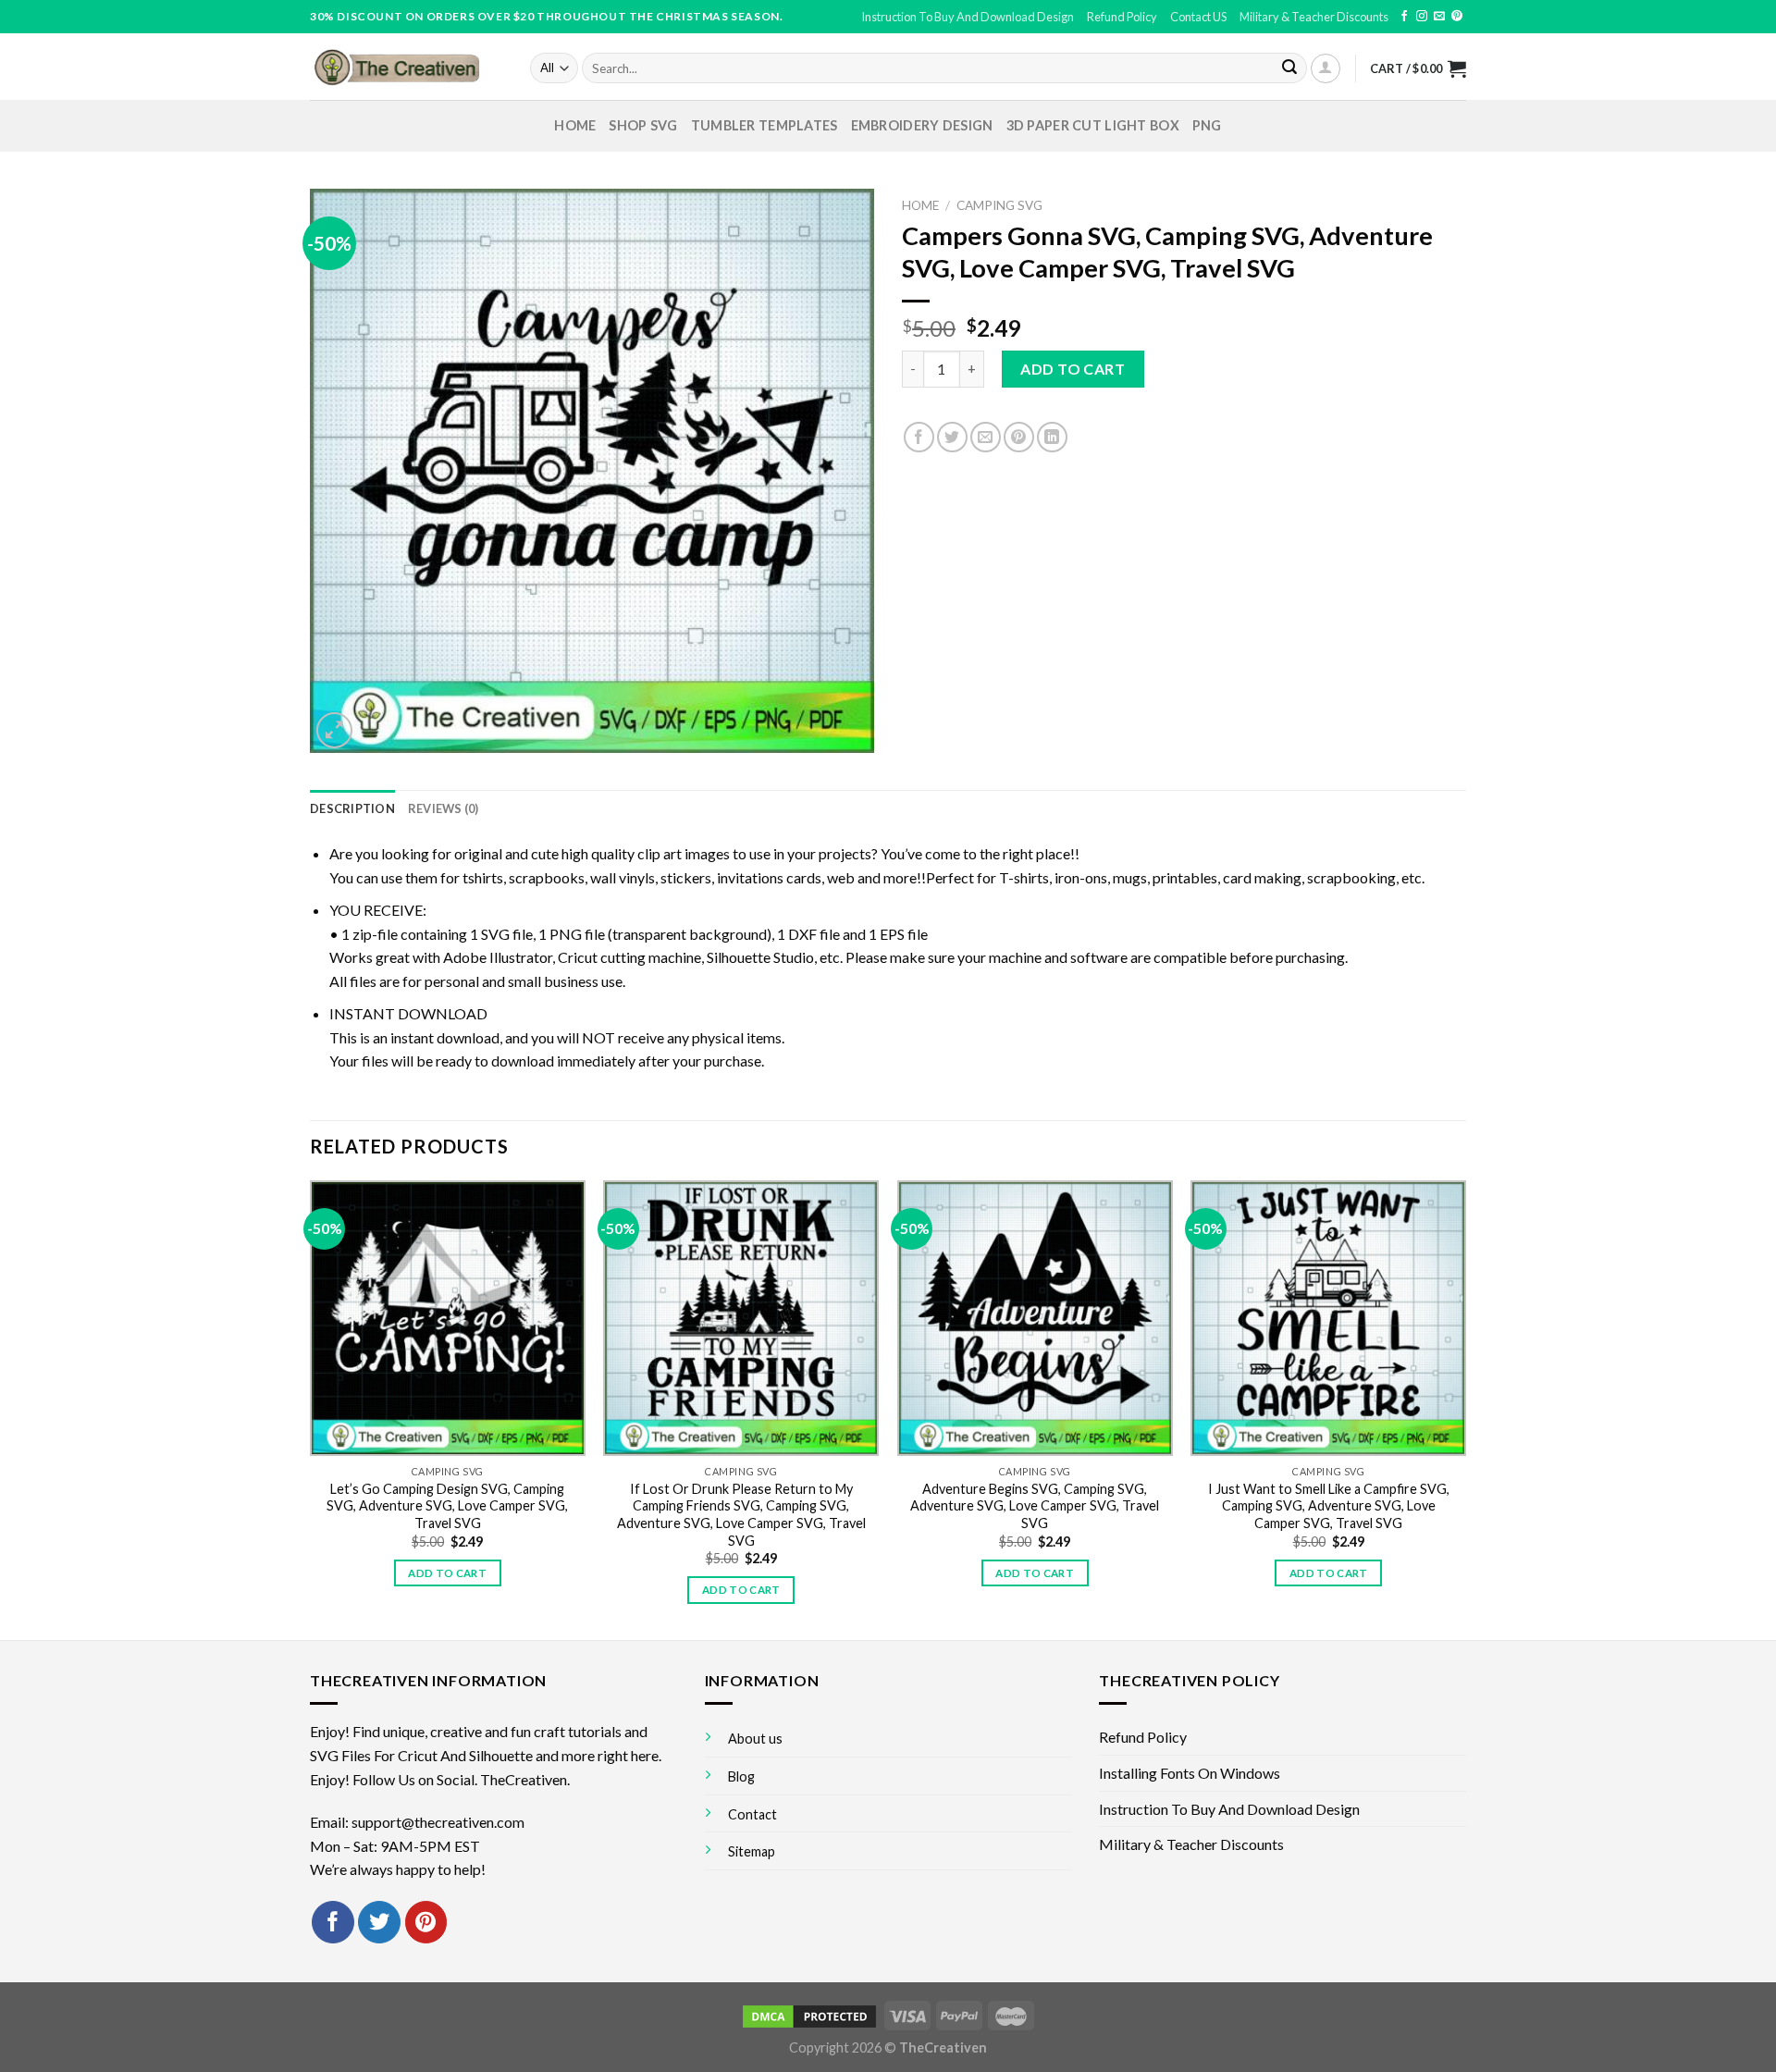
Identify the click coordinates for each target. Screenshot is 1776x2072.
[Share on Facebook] (919, 437)
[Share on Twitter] (952, 437)
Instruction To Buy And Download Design (968, 17)
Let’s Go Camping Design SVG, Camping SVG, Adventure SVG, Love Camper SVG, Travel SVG (447, 1506)
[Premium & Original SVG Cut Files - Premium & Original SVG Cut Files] (406, 67)
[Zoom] (334, 730)
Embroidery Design (922, 125)
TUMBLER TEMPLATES (765, 125)
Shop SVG (643, 125)
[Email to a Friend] (986, 437)
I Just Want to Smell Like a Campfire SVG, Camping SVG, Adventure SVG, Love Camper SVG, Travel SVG (1329, 1506)
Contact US (1198, 17)
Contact (752, 1814)
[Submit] (1289, 68)
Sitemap (752, 1851)
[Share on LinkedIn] (1052, 437)
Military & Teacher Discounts (1314, 17)
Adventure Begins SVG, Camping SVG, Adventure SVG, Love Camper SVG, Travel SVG (1035, 1506)
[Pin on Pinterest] (1019, 437)
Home (575, 125)
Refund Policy (1122, 17)
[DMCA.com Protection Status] (809, 2014)
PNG (1207, 125)
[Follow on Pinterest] (1457, 17)
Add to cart (1073, 369)
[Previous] (311, 1409)
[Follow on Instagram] (1422, 17)
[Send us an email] (1439, 17)
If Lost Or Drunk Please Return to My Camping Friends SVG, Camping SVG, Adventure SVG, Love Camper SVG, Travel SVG (741, 1515)
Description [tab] (352, 808)
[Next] (1465, 1409)
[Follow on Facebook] (1404, 17)
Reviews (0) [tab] (444, 808)
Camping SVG (999, 205)
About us (755, 1739)
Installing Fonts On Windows (1190, 1773)
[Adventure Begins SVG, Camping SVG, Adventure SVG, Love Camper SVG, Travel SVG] (1035, 1318)
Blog (741, 1776)
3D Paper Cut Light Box (1093, 125)
